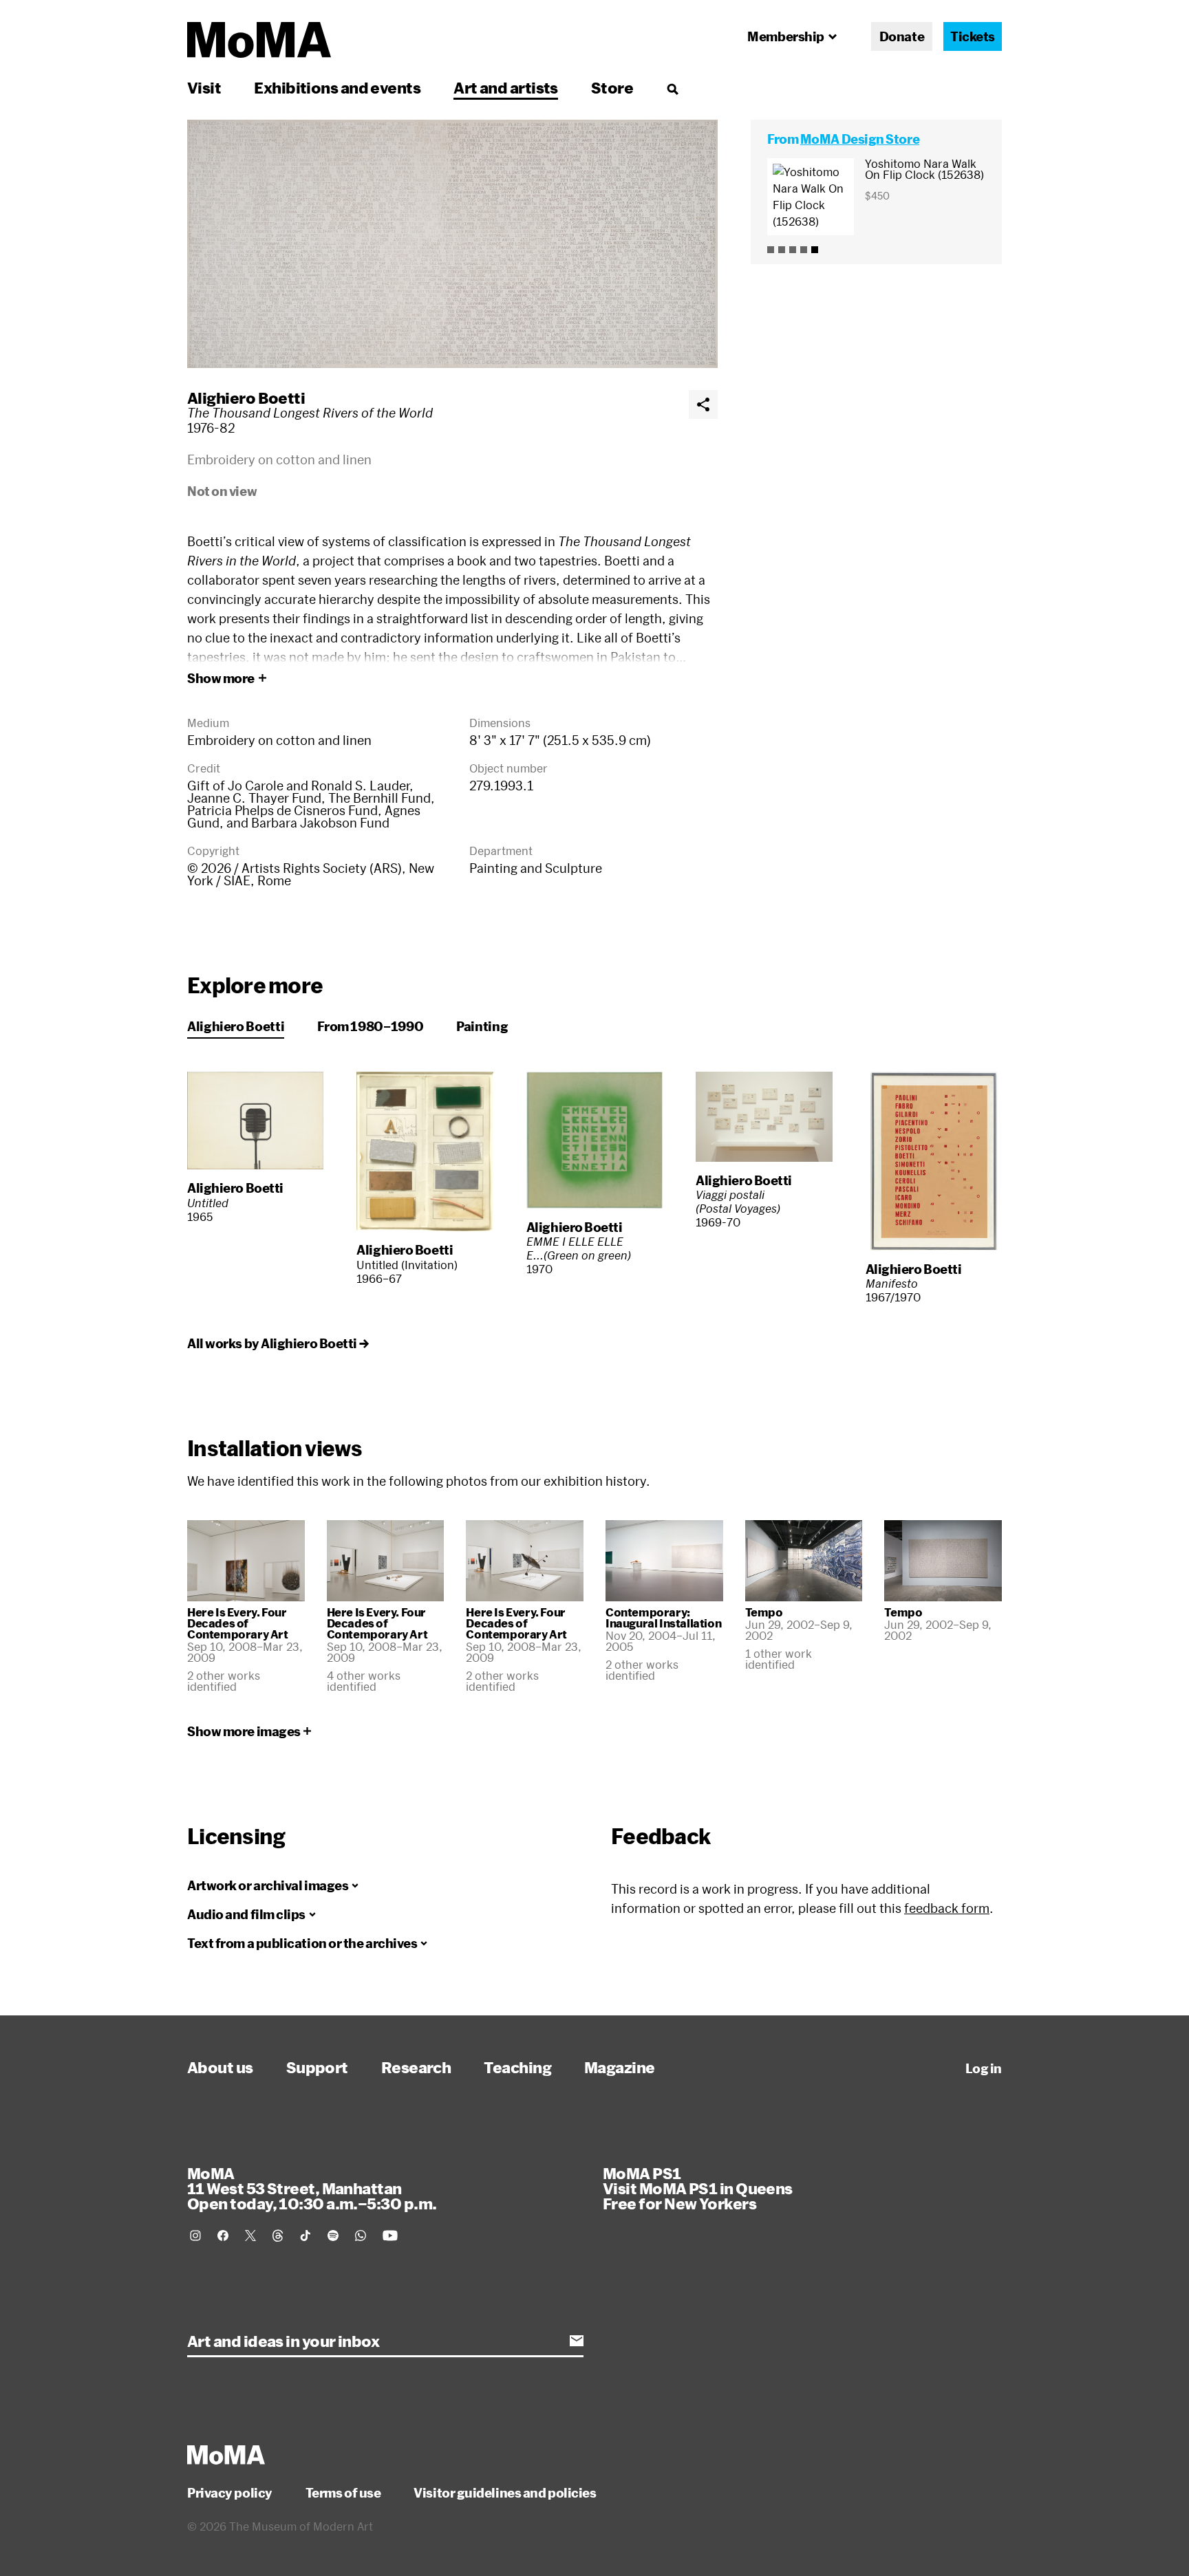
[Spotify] (333, 2236)
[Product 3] (793, 250)
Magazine (620, 2067)
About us (220, 2067)
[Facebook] (223, 2236)
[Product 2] (782, 250)
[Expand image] (452, 244)
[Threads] (278, 2236)
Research (416, 2067)
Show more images (244, 1731)
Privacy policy (230, 2493)
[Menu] (672, 89)
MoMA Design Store (860, 139)
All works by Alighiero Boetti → (278, 1343)
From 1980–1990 (370, 1026)
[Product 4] (804, 250)
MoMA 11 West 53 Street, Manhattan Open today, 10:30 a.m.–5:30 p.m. (312, 2188)
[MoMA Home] (259, 40)
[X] (250, 2236)
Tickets (973, 36)
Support (317, 2067)
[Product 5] (815, 250)
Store (612, 87)
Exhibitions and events (337, 87)
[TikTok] (306, 2236)
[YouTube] (390, 2236)
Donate (902, 36)
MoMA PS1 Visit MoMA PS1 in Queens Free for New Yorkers (698, 2188)
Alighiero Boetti (246, 398)
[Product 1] (771, 250)
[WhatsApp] (361, 2236)
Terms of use (343, 2493)
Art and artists (506, 87)
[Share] (703, 404)
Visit (204, 87)
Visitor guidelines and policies (505, 2493)
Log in (984, 2068)
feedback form (947, 1908)
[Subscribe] (577, 2341)
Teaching (517, 2067)
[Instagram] (195, 2236)
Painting (482, 1026)
